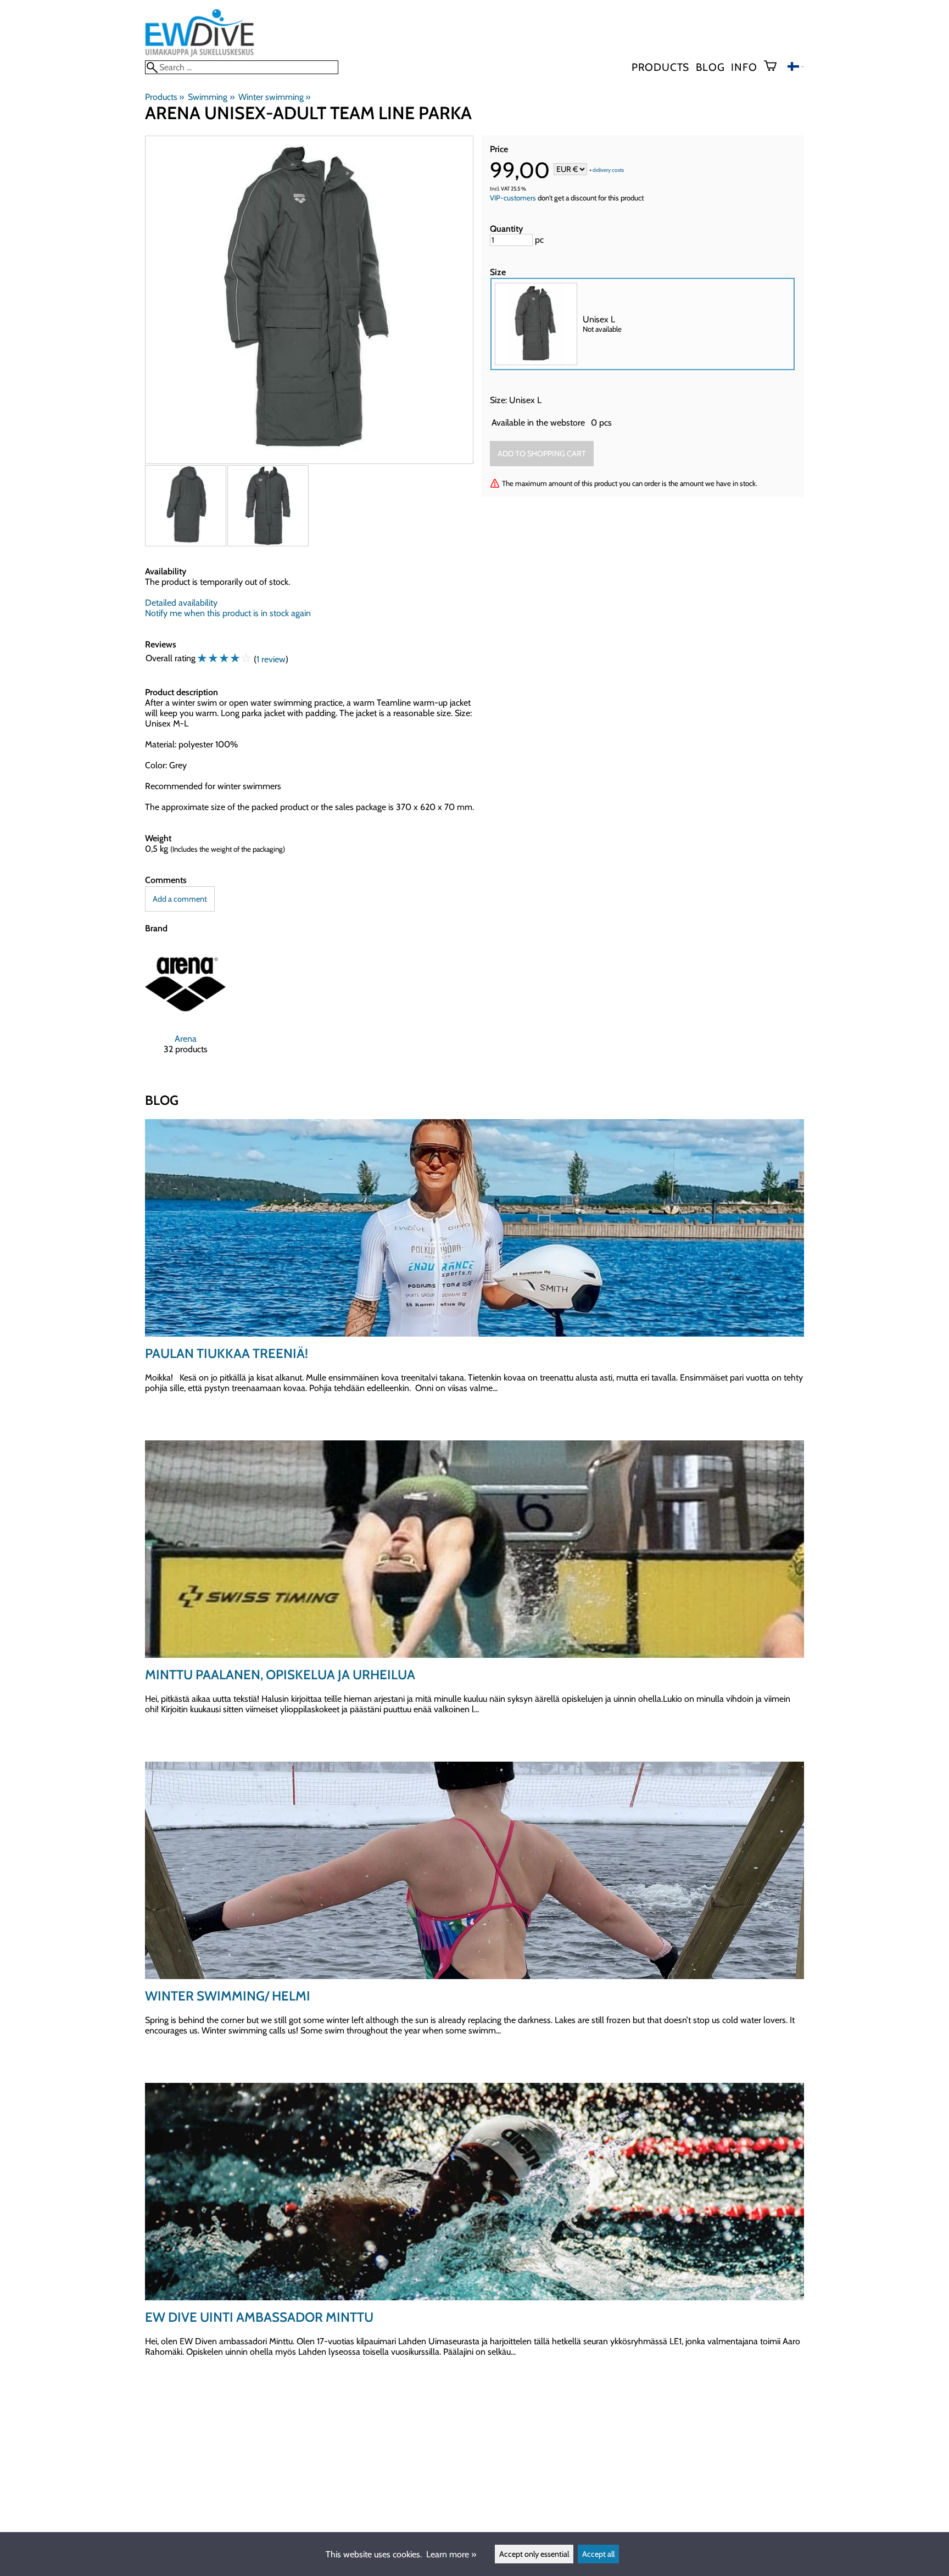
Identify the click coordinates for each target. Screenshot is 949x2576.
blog (710, 67)
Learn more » (451, 2554)
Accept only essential (534, 2554)
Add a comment (180, 899)
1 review (271, 659)
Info (744, 67)
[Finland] (796, 68)
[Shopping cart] (775, 67)
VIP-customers (513, 198)
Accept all (598, 2554)
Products (660, 67)
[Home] (200, 55)
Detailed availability (181, 603)
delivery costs (608, 170)
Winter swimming (274, 97)
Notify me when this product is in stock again (228, 613)
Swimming (211, 97)
